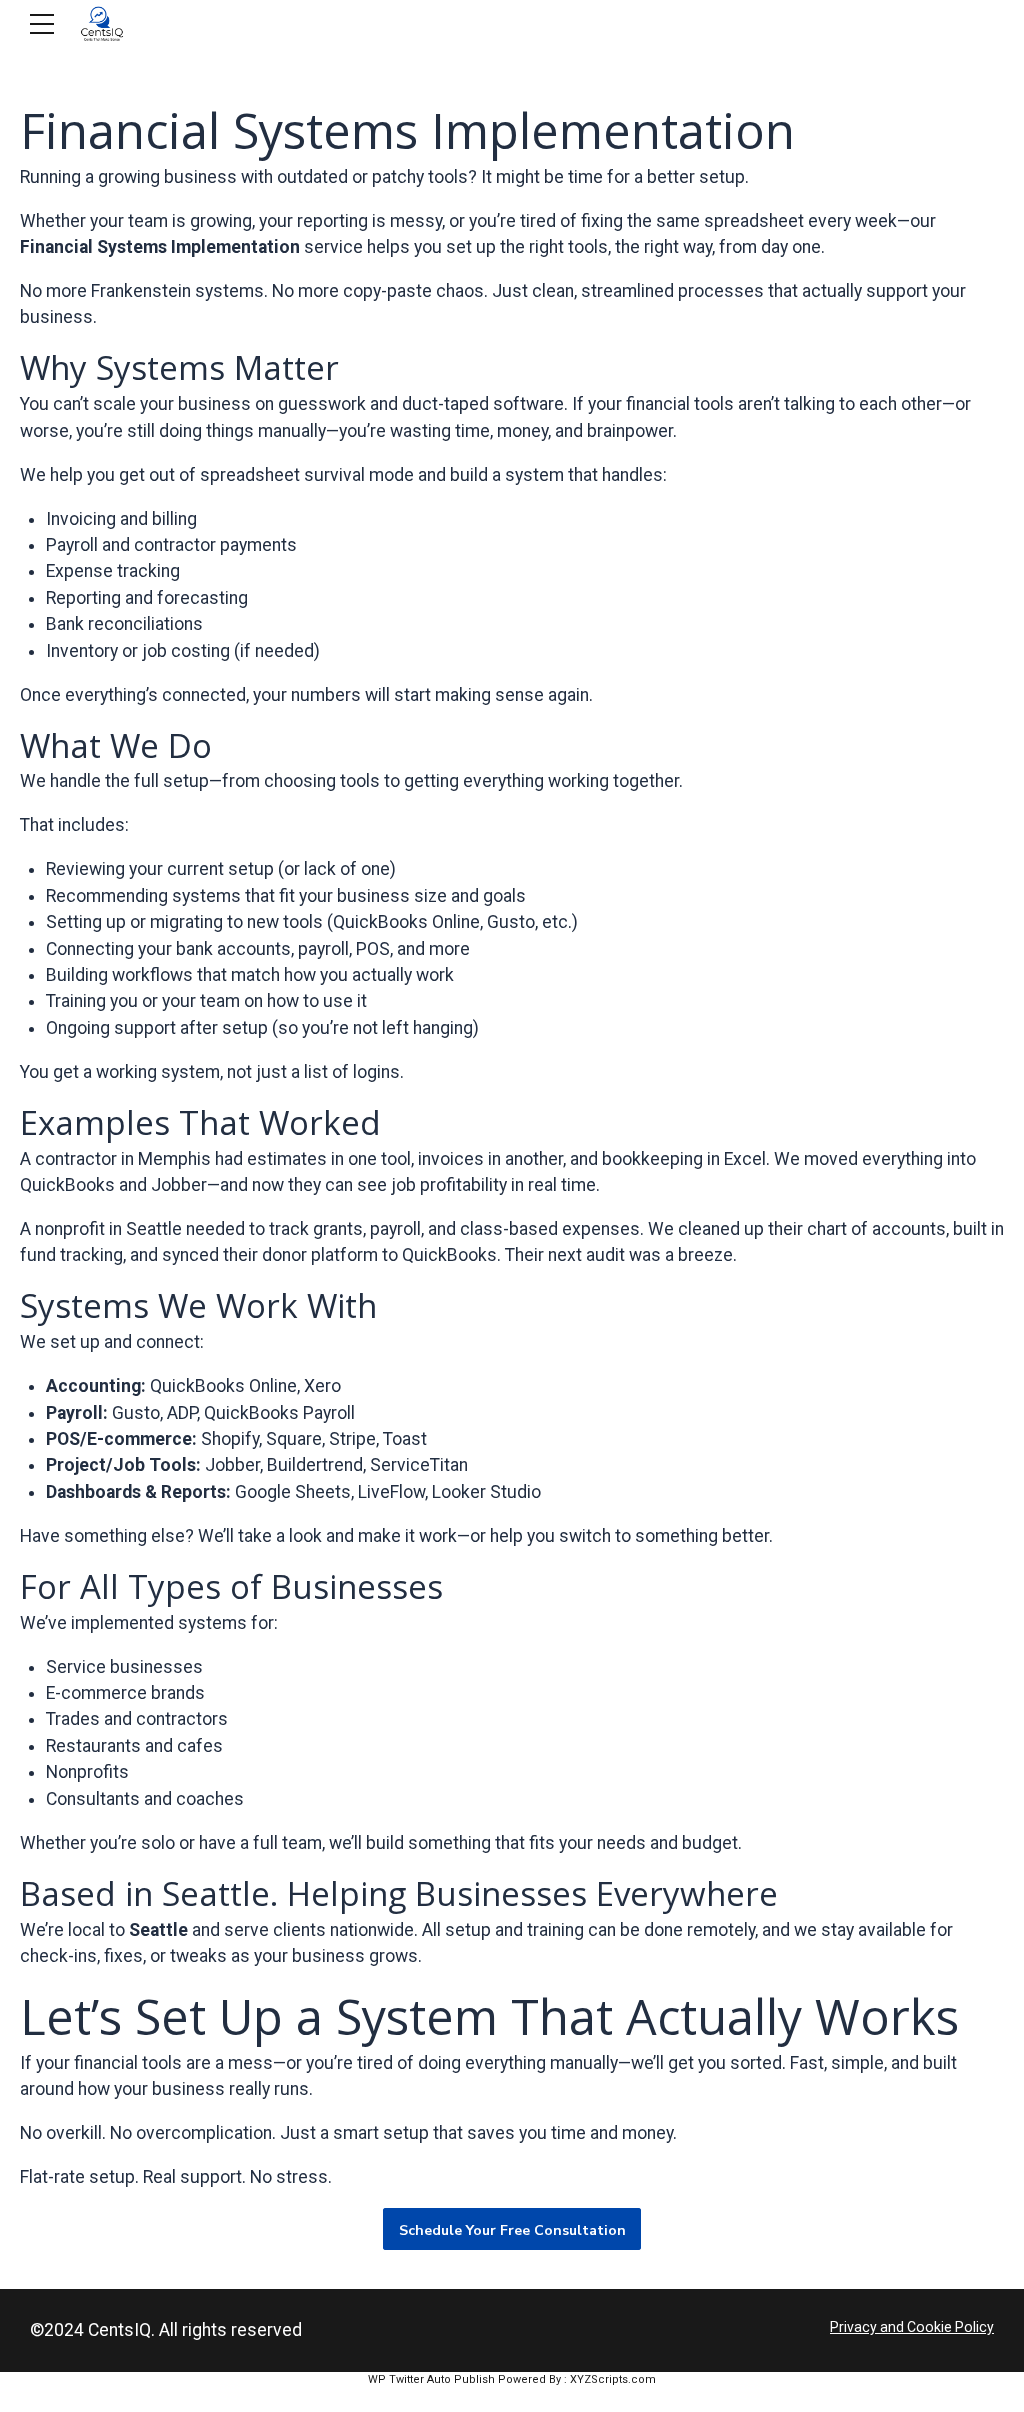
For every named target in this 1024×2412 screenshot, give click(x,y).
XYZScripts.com (613, 2379)
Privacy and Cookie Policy (912, 2327)
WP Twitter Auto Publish (431, 2379)
